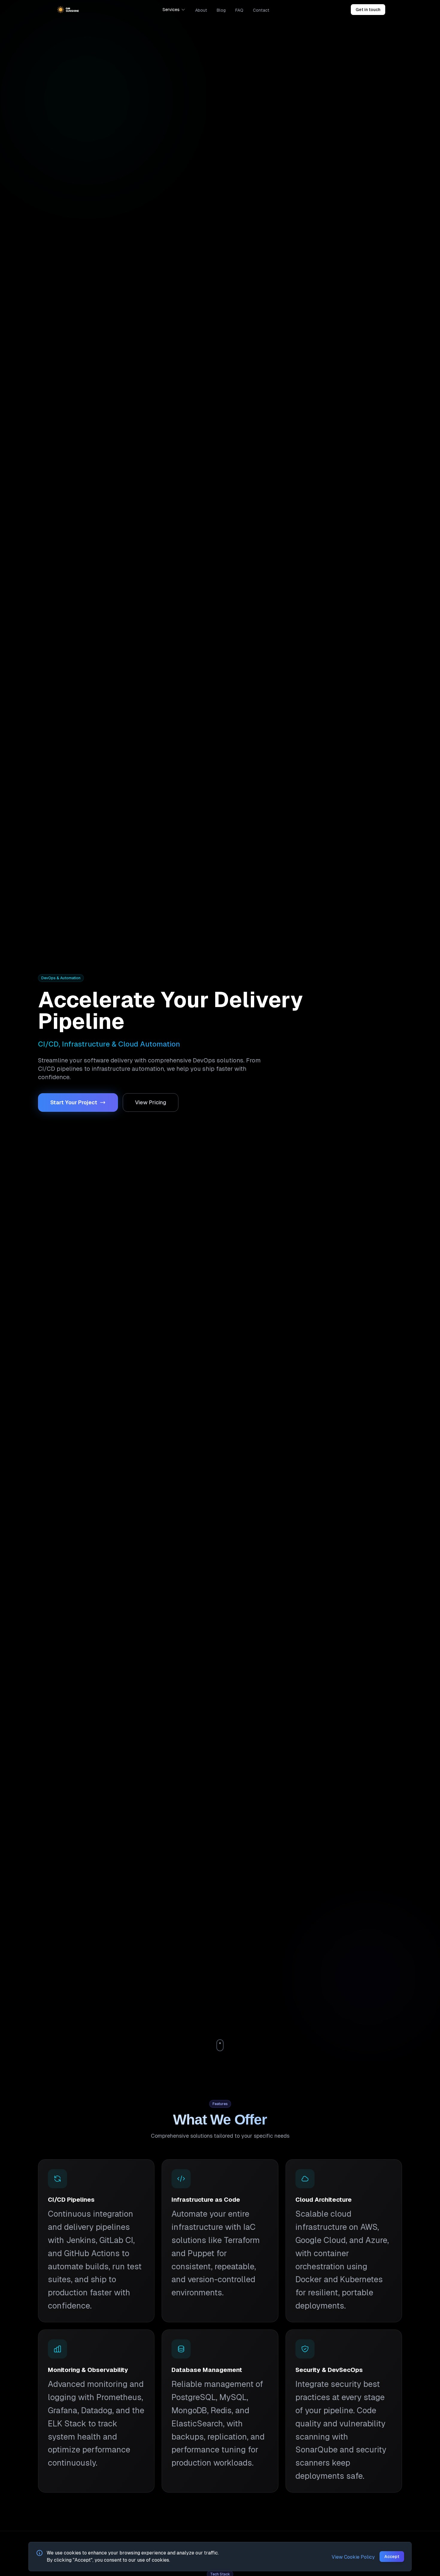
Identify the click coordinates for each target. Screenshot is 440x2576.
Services (171, 10)
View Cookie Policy (353, 2557)
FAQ (239, 10)
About (201, 10)
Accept (392, 2557)
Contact (261, 10)
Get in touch (368, 10)
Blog (221, 10)
